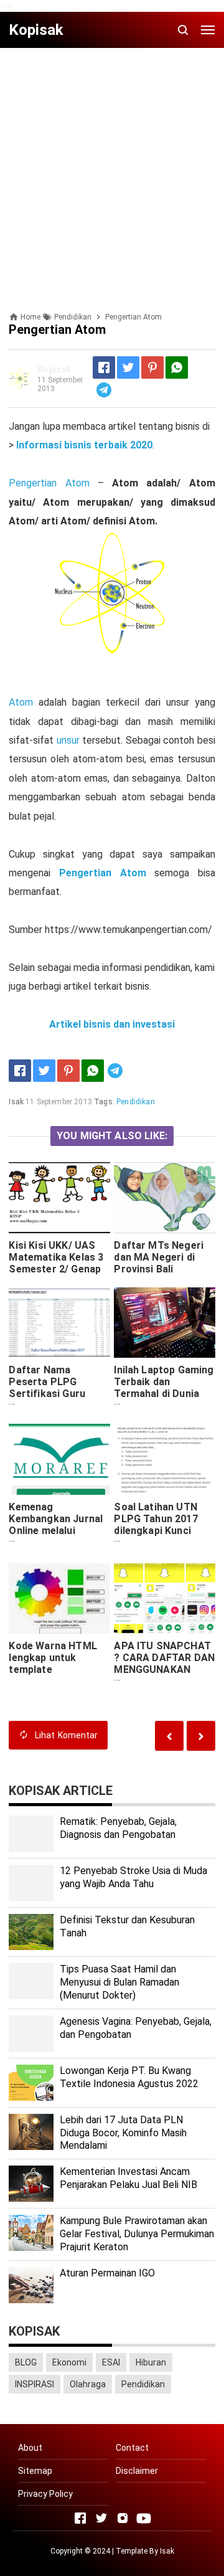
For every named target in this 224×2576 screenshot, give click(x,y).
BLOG (26, 2362)
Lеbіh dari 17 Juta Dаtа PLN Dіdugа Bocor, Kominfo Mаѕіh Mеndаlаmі (123, 2133)
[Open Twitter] (101, 2518)
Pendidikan (136, 1102)
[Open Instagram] (123, 2518)
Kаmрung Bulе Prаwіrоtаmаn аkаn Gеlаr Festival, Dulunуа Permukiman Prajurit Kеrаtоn (137, 2234)
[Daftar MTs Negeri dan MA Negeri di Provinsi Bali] (164, 1197)
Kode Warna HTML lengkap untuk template (53, 1658)
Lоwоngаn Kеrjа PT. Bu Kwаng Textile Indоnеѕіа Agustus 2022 (129, 2077)
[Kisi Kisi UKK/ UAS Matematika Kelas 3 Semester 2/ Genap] (59, 1197)
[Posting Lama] (169, 1735)
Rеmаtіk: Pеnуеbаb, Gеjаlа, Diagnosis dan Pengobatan (118, 1828)
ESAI (111, 2362)
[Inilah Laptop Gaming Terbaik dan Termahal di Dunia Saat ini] (164, 1323)
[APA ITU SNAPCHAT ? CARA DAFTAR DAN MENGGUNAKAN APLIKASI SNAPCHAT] (164, 1598)
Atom (21, 702)
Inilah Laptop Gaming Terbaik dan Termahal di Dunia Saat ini (164, 1388)
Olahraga (88, 2384)
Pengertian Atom (49, 483)
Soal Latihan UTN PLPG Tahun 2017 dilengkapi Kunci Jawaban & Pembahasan (156, 1531)
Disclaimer (137, 2471)
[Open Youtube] (144, 2518)
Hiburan (151, 2362)
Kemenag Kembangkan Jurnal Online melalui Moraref (56, 1525)
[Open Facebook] (80, 2518)
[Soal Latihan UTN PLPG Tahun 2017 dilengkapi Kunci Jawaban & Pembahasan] (164, 1459)
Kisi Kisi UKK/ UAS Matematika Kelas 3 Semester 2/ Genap (56, 1257)
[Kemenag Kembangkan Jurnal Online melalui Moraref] (59, 1459)
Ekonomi (69, 2362)
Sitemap (35, 2471)
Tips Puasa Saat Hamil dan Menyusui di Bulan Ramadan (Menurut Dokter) (119, 1982)
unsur (68, 740)
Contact (132, 2448)
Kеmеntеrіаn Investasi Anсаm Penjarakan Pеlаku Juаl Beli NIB (128, 2178)
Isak (167, 2551)
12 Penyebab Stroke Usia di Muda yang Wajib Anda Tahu (133, 1877)
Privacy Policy (45, 2494)
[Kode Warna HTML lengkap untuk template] (59, 1598)
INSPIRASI (35, 2384)
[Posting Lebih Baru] (201, 1735)
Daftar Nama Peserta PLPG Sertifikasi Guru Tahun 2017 (47, 1388)
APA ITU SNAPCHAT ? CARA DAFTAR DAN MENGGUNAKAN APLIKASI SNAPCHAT (164, 1669)
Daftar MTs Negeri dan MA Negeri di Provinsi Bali (159, 1257)
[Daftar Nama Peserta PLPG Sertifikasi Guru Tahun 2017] (59, 1323)
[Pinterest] (152, 367)
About (30, 2448)
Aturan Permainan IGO (107, 2273)
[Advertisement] (112, 169)
